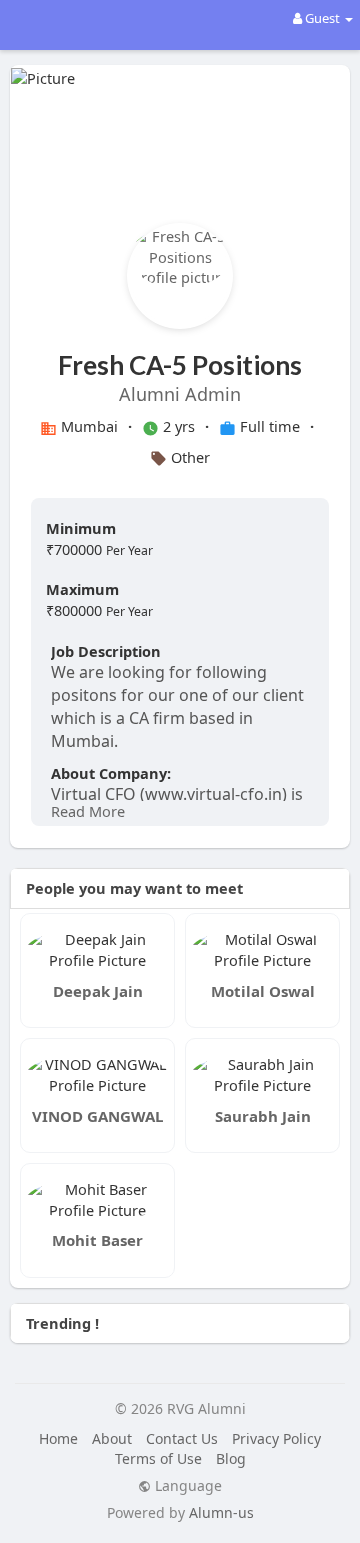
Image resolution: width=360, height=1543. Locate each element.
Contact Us (182, 1438)
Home (58, 1438)
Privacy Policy (276, 1438)
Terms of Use (158, 1458)
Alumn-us (221, 1512)
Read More (88, 811)
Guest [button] (322, 18)
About (112, 1438)
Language (186, 1486)
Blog (231, 1458)
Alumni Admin (180, 394)
